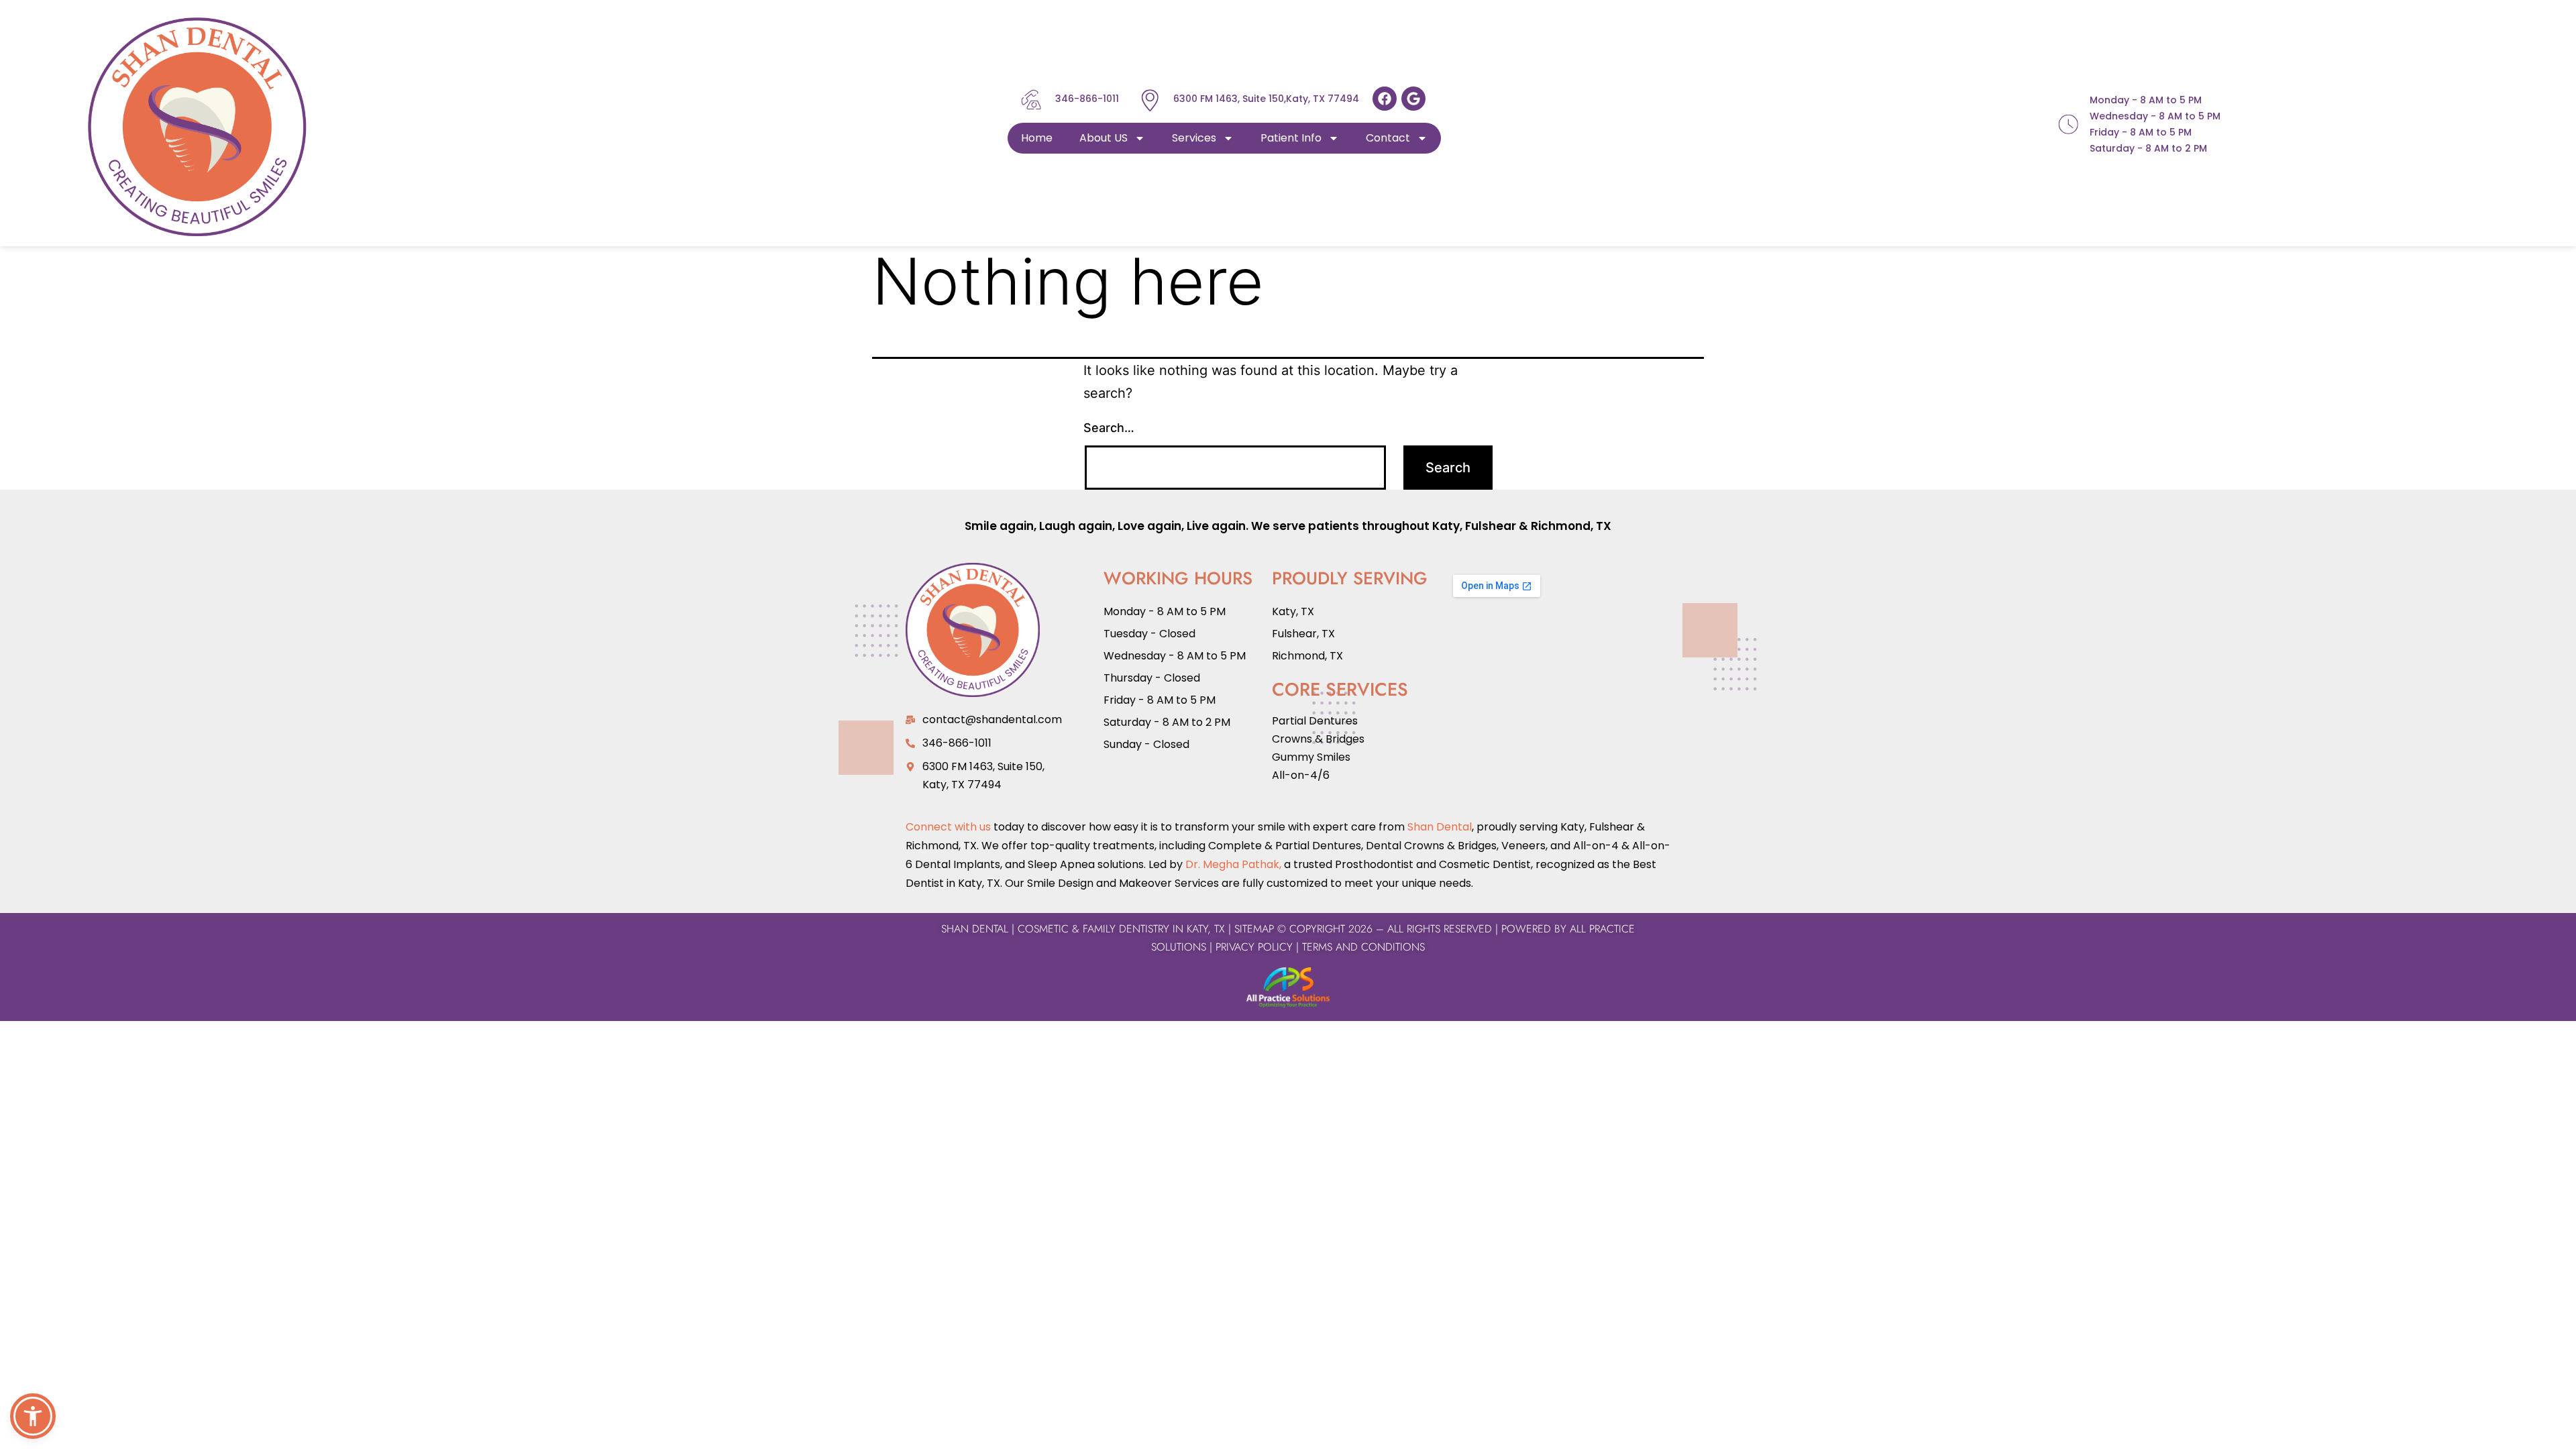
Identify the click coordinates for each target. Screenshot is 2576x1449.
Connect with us (948, 827)
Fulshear (1491, 526)
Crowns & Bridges (1318, 739)
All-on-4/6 (1301, 775)
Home (1037, 138)
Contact (1388, 138)
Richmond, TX (1571, 526)
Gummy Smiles (1311, 757)
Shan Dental (1440, 827)
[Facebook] (1385, 99)
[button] (33, 1416)
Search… (1109, 428)
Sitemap (1254, 929)
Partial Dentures (1315, 721)
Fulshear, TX (1303, 634)
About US (1104, 138)
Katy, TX (1293, 611)
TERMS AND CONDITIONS (1362, 947)
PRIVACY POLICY (1254, 947)
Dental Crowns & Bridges (1431, 846)
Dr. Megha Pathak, (1233, 864)
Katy (1446, 526)
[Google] (1413, 99)
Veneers (1523, 846)
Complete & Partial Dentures (1283, 846)
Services (1194, 138)
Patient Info (1291, 138)
